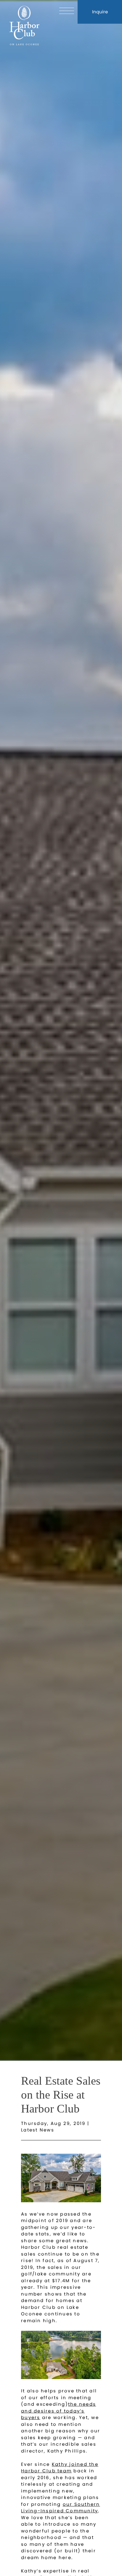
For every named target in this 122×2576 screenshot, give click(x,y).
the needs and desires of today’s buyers (58, 2411)
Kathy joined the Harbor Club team (60, 2468)
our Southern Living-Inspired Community (61, 2508)
